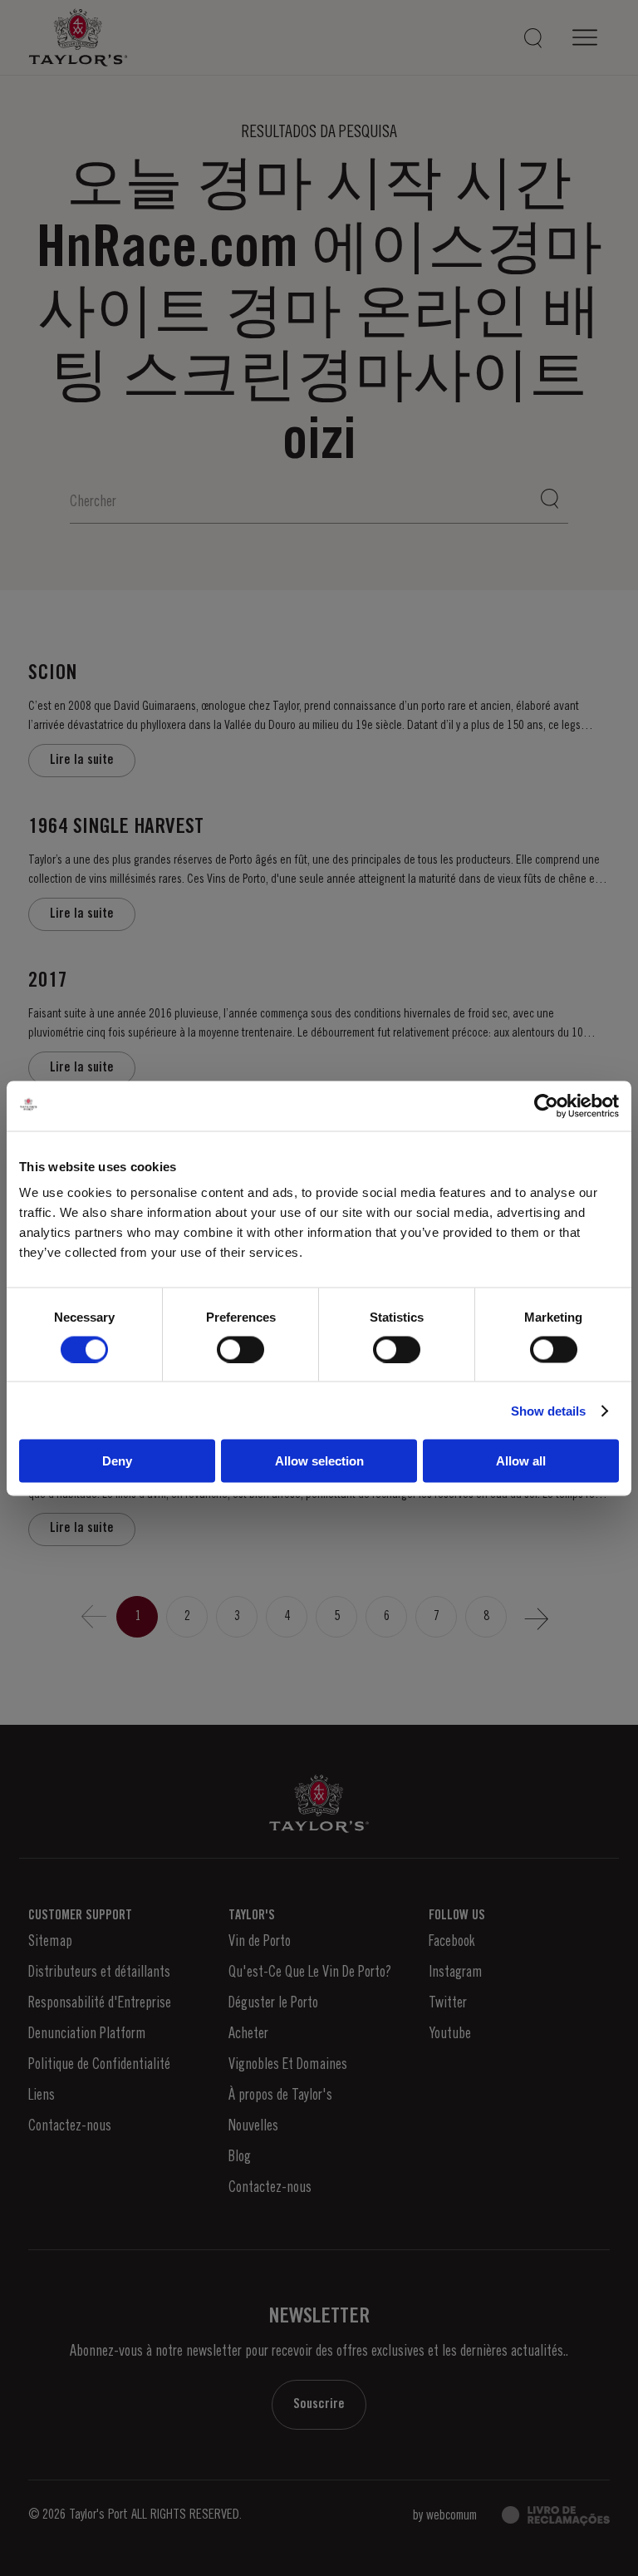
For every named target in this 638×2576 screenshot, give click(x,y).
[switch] (240, 1349)
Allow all (521, 1461)
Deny (117, 1461)
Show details (548, 1410)
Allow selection (319, 1461)
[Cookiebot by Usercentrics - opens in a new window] (546, 1106)
